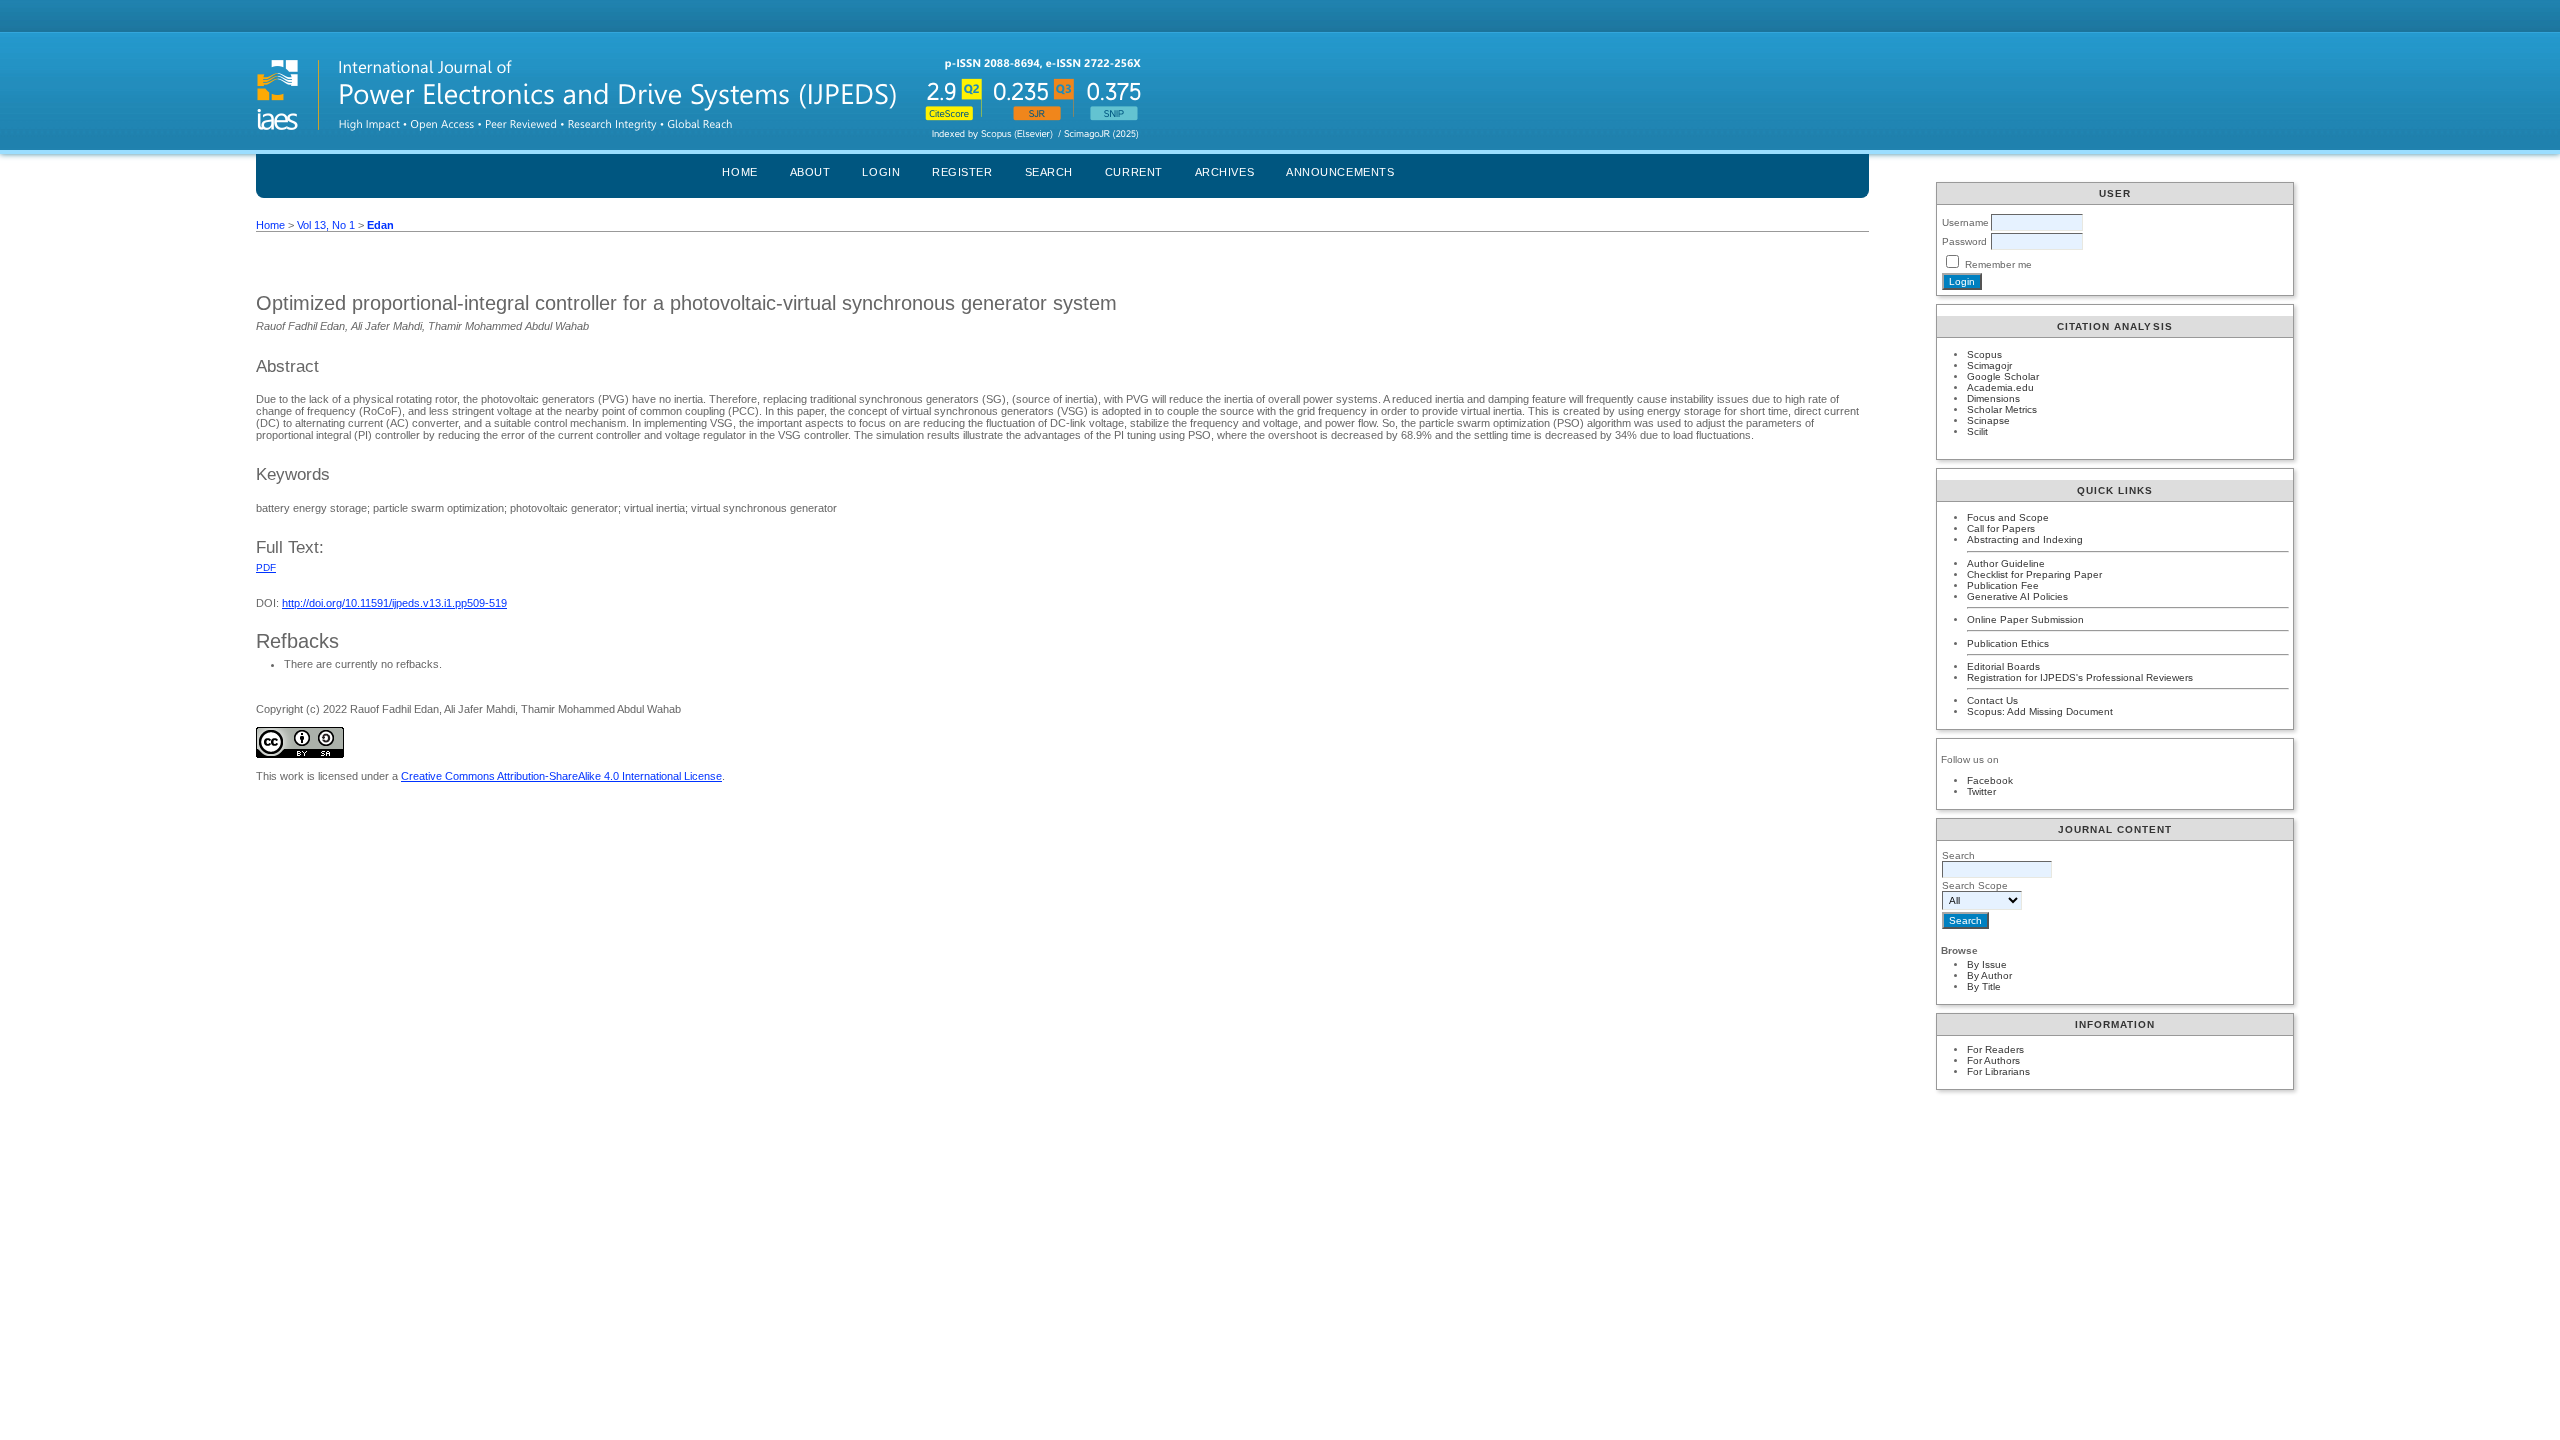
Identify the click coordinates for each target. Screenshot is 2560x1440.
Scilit (1977, 431)
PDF (266, 567)
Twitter (1981, 791)
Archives (1224, 172)
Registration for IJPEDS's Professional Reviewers (2080, 677)
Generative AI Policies (2017, 596)
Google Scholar (2003, 376)
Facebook (1990, 780)
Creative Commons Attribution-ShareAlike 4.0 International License (561, 776)
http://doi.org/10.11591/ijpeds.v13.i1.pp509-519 (394, 603)
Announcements (1340, 172)
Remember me (1998, 264)
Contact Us (1992, 700)
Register (962, 172)
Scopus (1984, 354)
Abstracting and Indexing (2025, 539)
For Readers (1995, 1049)
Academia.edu (2000, 387)
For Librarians (1998, 1071)
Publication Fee (2003, 585)
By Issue (1987, 964)
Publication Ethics (2008, 643)
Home (739, 172)
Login (881, 172)
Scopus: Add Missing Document (2040, 711)
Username (1965, 222)
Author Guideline (2006, 563)
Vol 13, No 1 (326, 225)
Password (1964, 241)
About (810, 172)
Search (1049, 172)
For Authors (1993, 1060)
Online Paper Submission (2025, 619)
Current (1134, 172)
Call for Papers (2001, 528)
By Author (1989, 975)
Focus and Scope (2008, 517)
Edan (380, 225)
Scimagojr (1989, 365)
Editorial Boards (2003, 666)
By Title (1984, 986)
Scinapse (1988, 420)
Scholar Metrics (2002, 409)
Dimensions (1993, 398)
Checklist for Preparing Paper (2034, 574)
